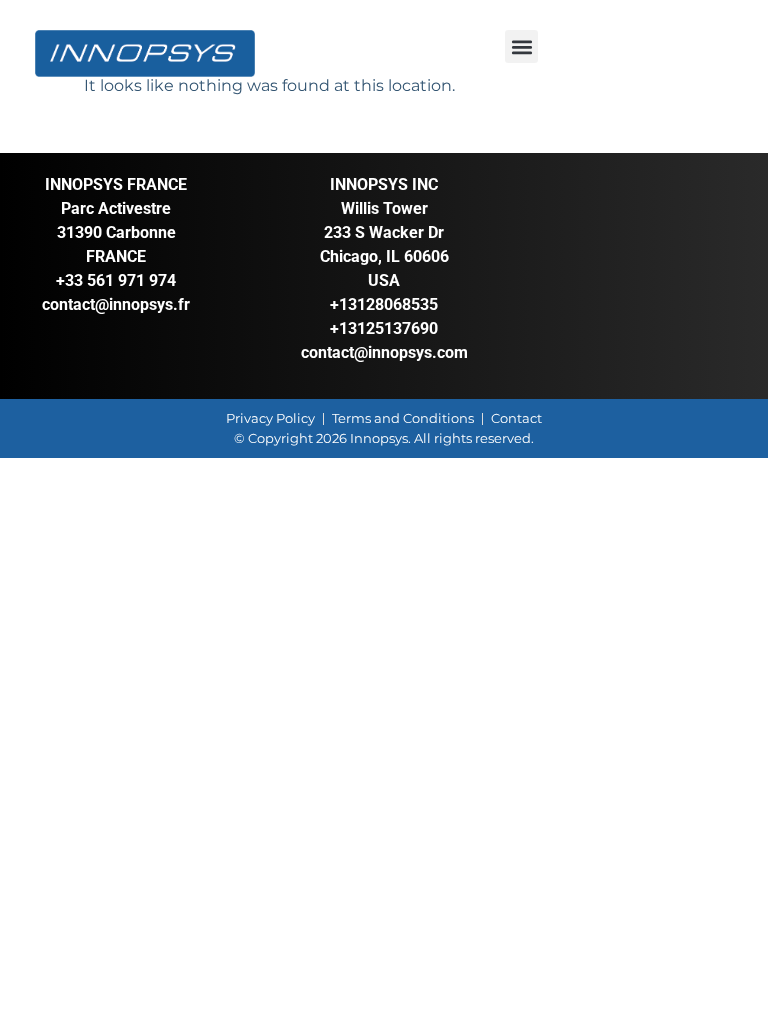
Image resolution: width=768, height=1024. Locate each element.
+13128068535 (384, 304)
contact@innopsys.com (384, 352)
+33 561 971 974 (116, 280)
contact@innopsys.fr (116, 304)
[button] (521, 46)
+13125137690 (384, 328)
